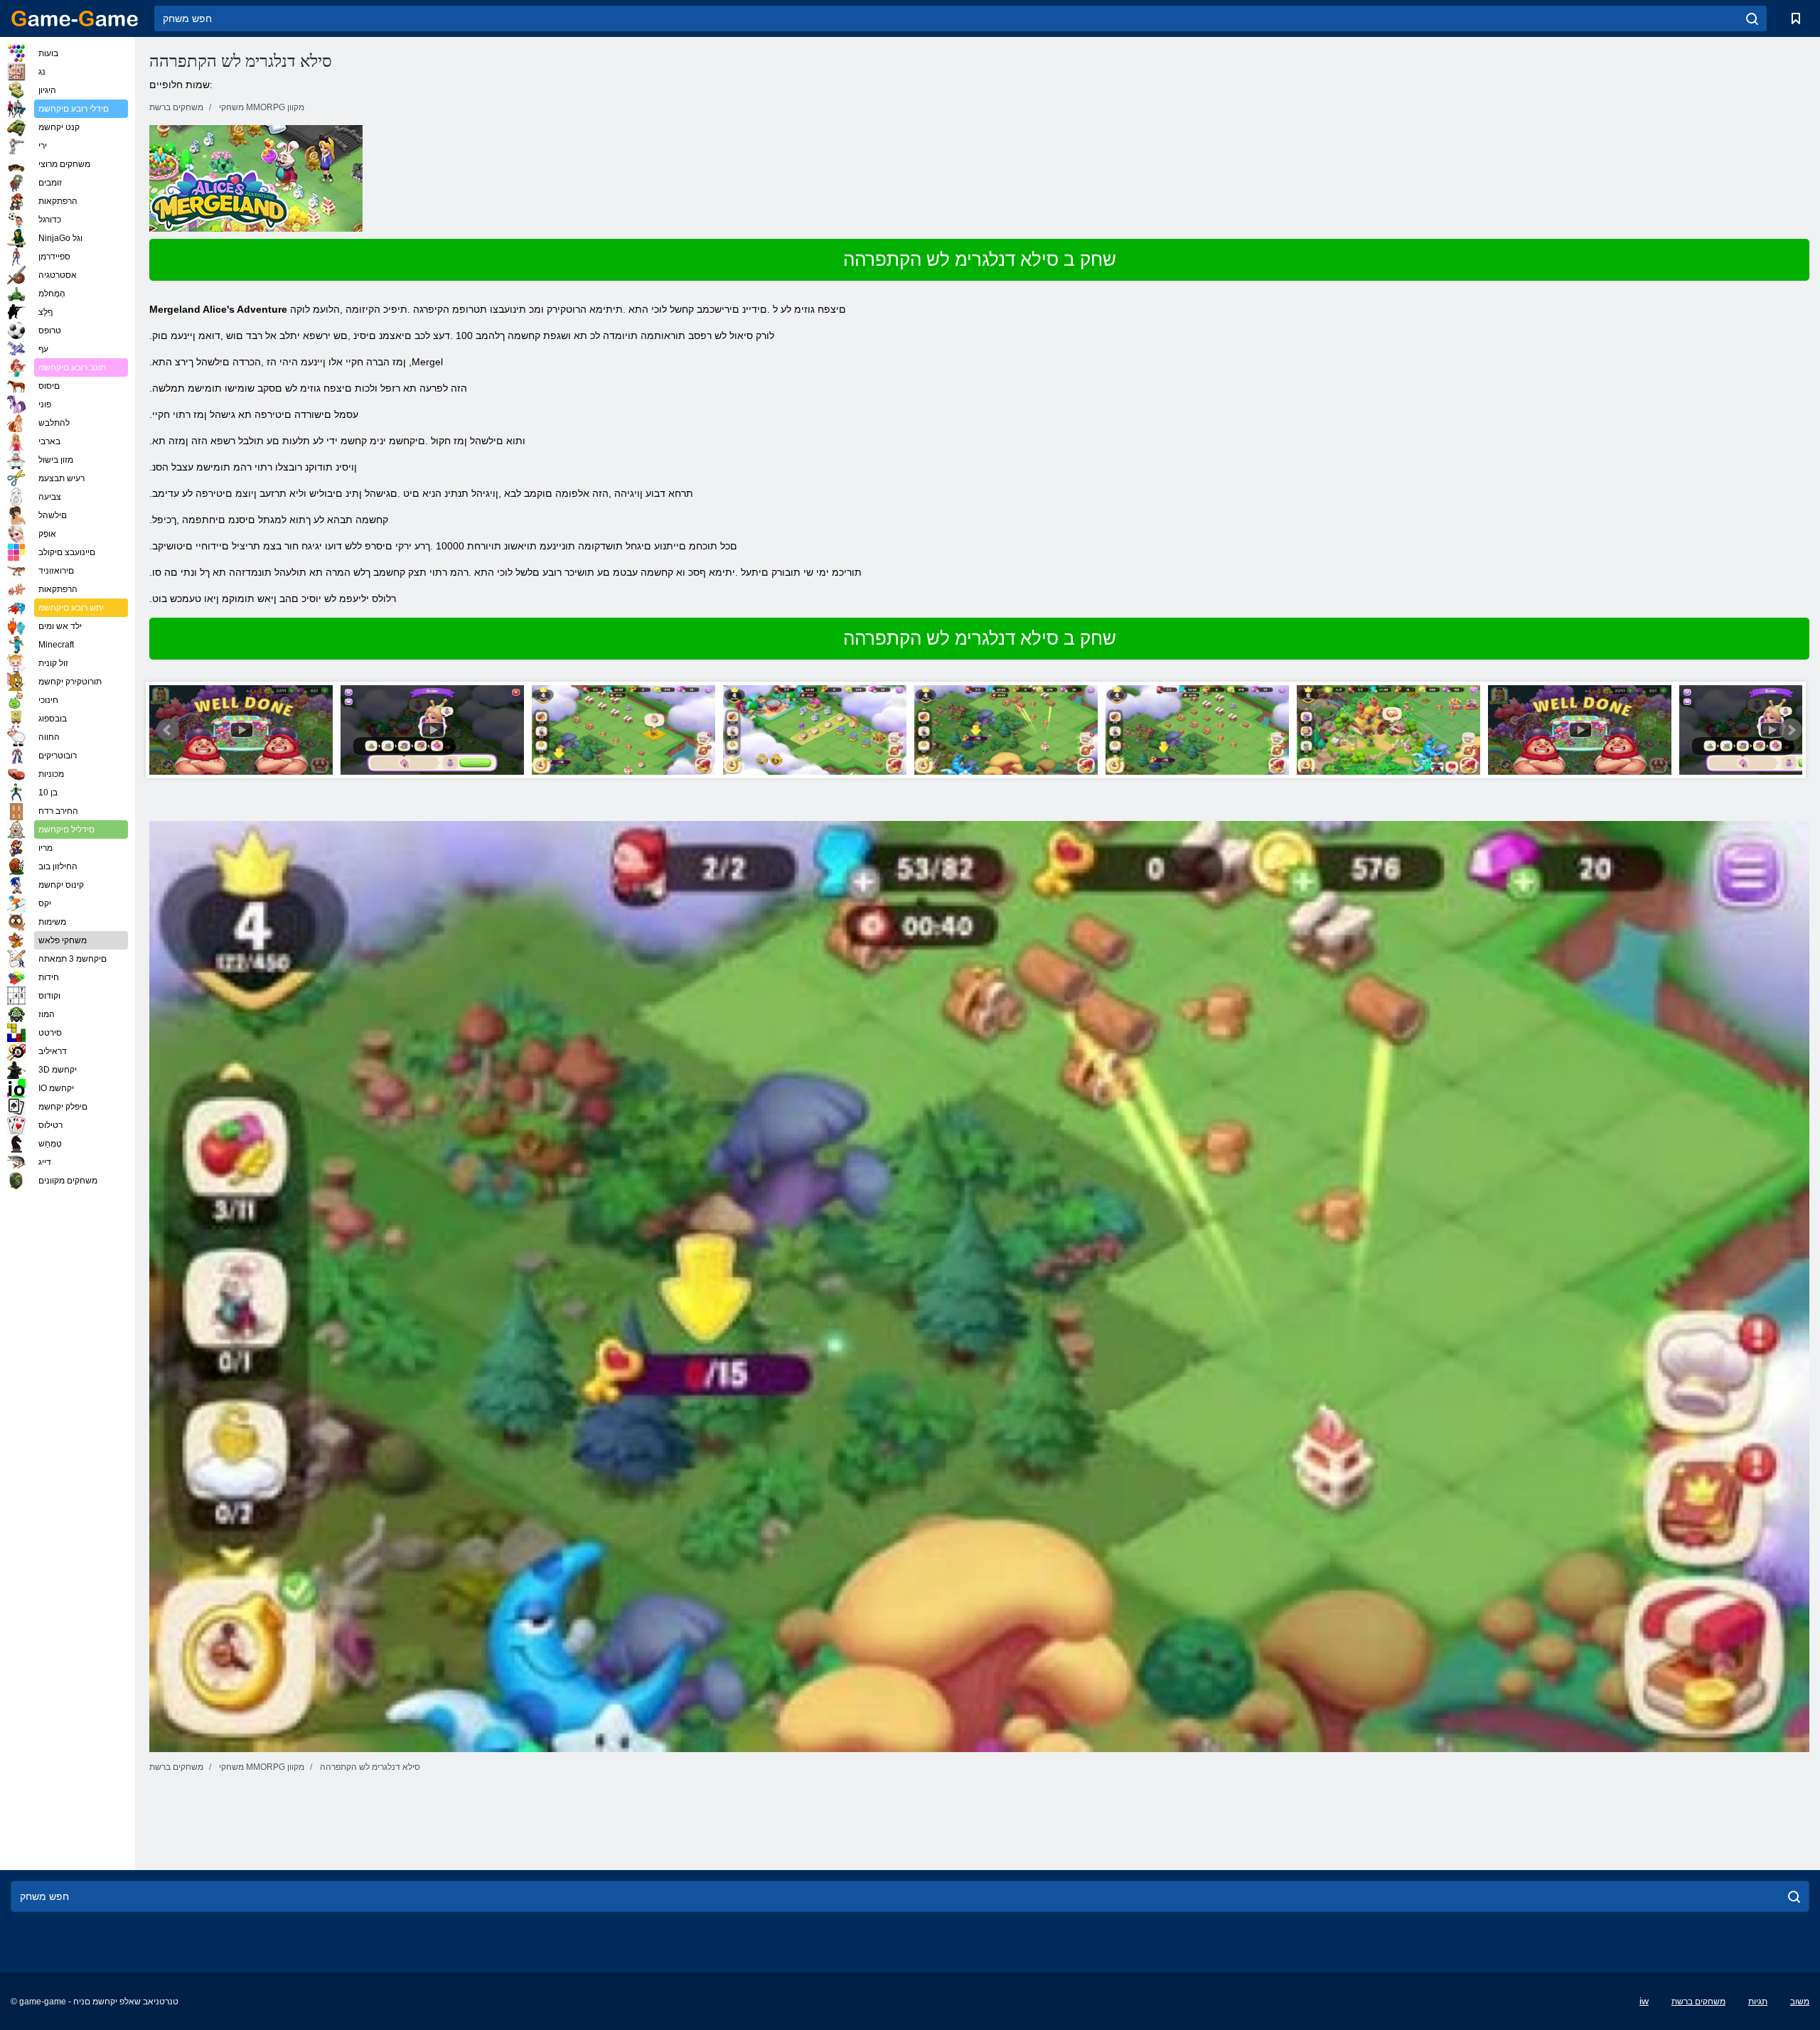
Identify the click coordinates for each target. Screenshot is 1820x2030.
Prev (168, 730)
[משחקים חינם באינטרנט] (75, 18)
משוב (1800, 2002)
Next (1791, 730)
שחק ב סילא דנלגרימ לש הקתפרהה (980, 259)
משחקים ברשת (1698, 2002)
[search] (1752, 18)
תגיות (1758, 2002)
